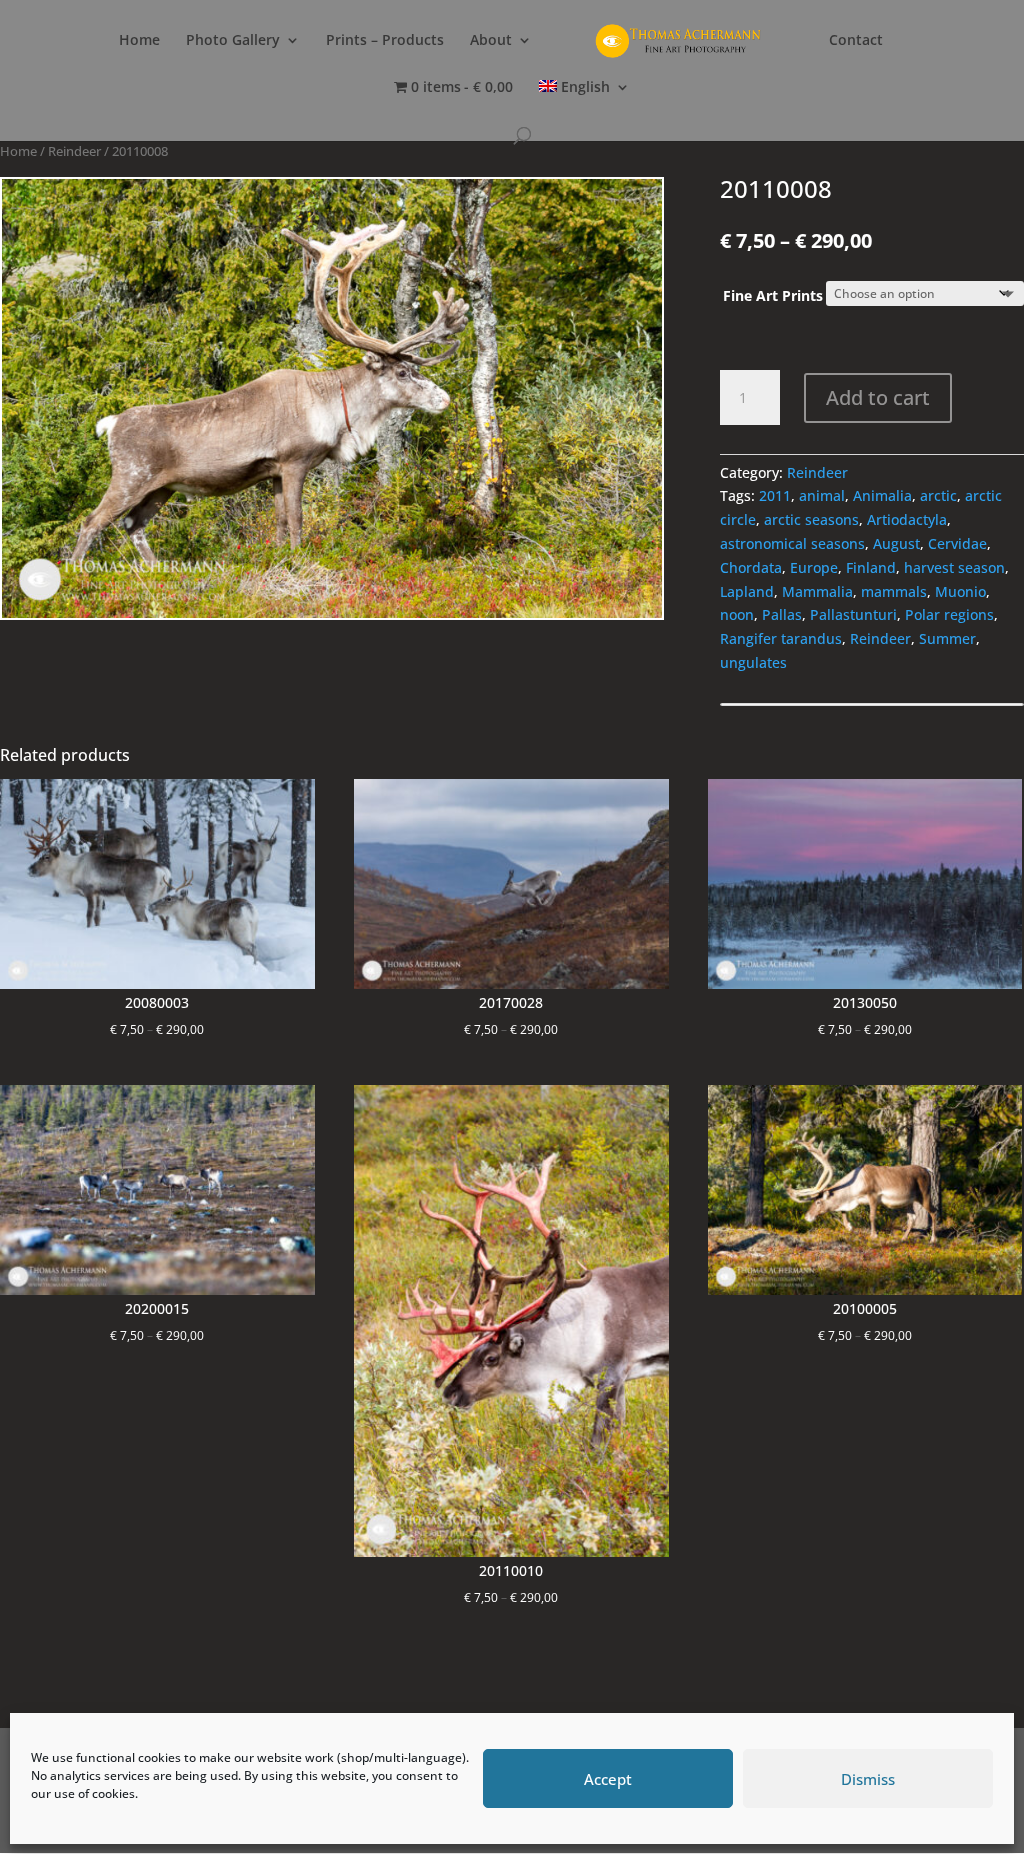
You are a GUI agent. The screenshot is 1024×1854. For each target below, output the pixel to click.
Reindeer (74, 151)
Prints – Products (385, 41)
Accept (608, 1779)
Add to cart (878, 397)
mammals (894, 591)
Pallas (782, 614)
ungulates (753, 662)
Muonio (960, 591)
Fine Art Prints (773, 295)
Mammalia (817, 591)
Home (139, 41)
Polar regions (949, 614)
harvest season (954, 567)
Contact (856, 41)
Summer (947, 638)
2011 (775, 495)
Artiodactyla (907, 519)
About (491, 41)
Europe (814, 567)
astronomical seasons (792, 543)
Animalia (882, 495)
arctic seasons (811, 519)
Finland (871, 567)
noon (737, 614)
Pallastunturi (853, 614)
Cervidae (957, 543)
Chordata (751, 567)
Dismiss (868, 1779)
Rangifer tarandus (781, 638)
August (896, 543)
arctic (938, 495)
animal (822, 495)
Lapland (747, 591)
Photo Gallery (233, 41)
